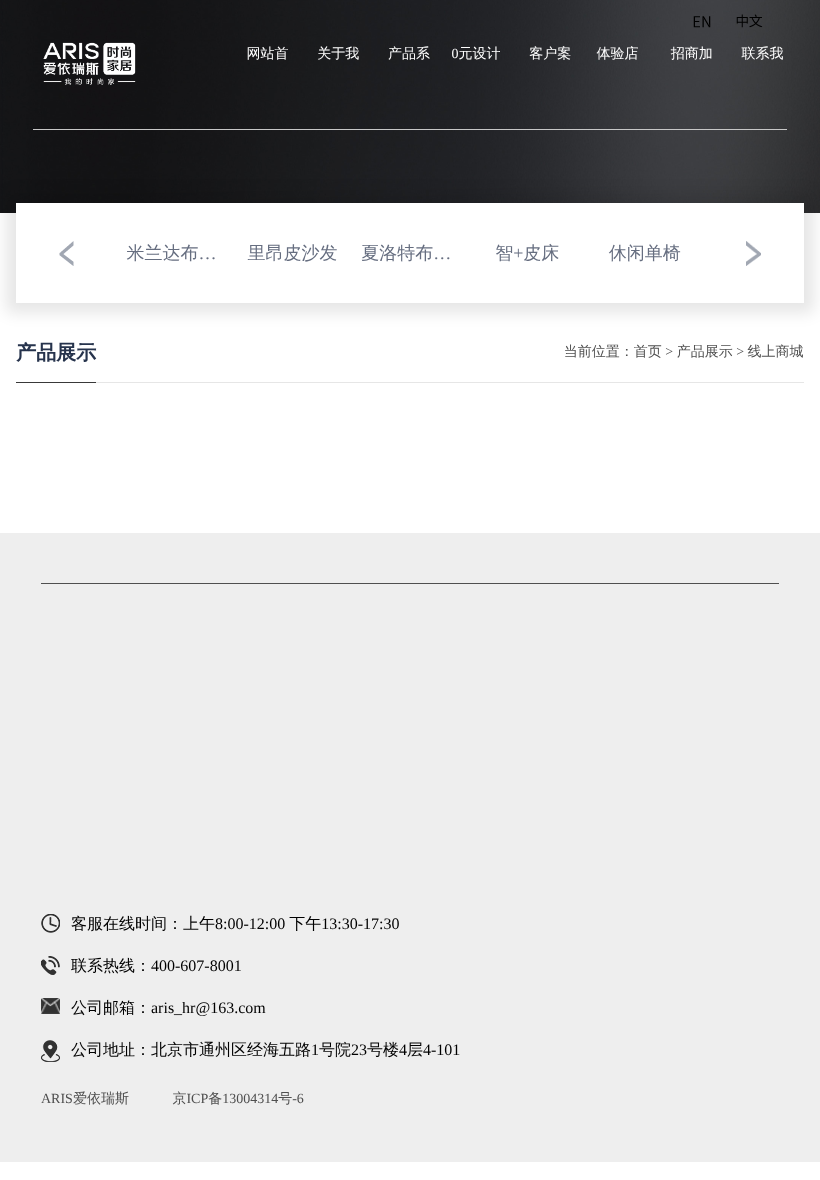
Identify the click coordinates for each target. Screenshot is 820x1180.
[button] (66, 253)
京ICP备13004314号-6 (237, 1099)
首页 (648, 352)
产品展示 (705, 352)
